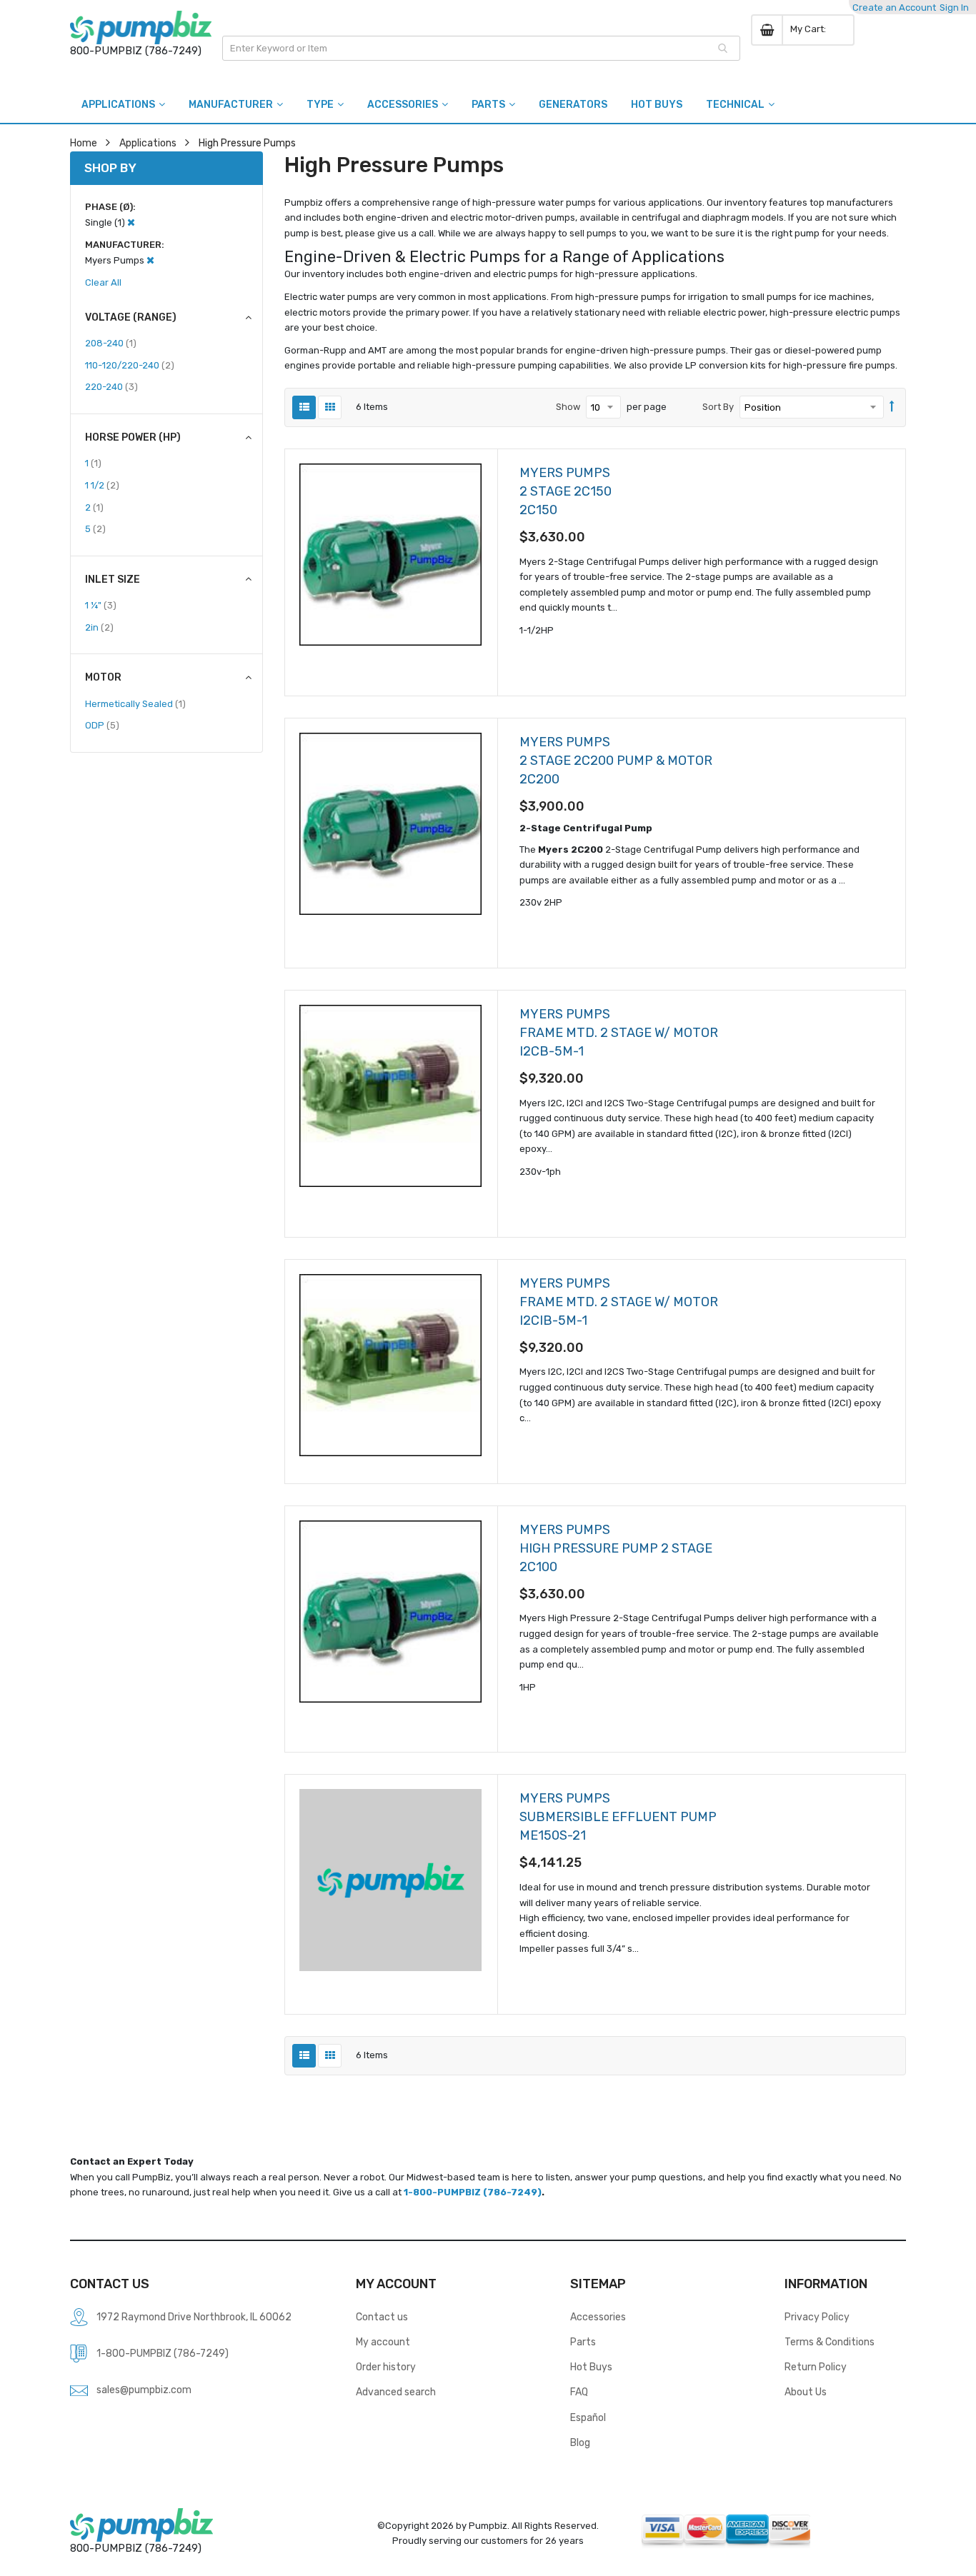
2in (99, 627)
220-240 (111, 386)
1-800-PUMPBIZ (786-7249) (473, 2192)
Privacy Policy (817, 2317)
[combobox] (481, 48)
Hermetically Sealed (135, 703)
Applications (148, 143)
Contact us (382, 2317)
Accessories (598, 2317)
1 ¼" (101, 605)
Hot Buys (591, 2367)
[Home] (141, 27)
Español (588, 2417)
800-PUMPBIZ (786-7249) (136, 51)
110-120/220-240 (130, 365)
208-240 (111, 343)
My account (383, 2342)
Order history (386, 2367)
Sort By (718, 407)
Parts (583, 2342)
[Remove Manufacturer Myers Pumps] (150, 260)
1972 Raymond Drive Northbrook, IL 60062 (194, 2317)
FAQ (579, 2392)
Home (84, 143)
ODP (102, 725)
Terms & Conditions (830, 2342)
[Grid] (330, 407)
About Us (806, 2392)
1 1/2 (102, 485)
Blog (580, 2442)
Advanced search (396, 2392)
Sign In (954, 7)
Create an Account (894, 7)
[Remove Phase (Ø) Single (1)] (131, 222)
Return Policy (816, 2367)
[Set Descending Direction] (892, 407)
